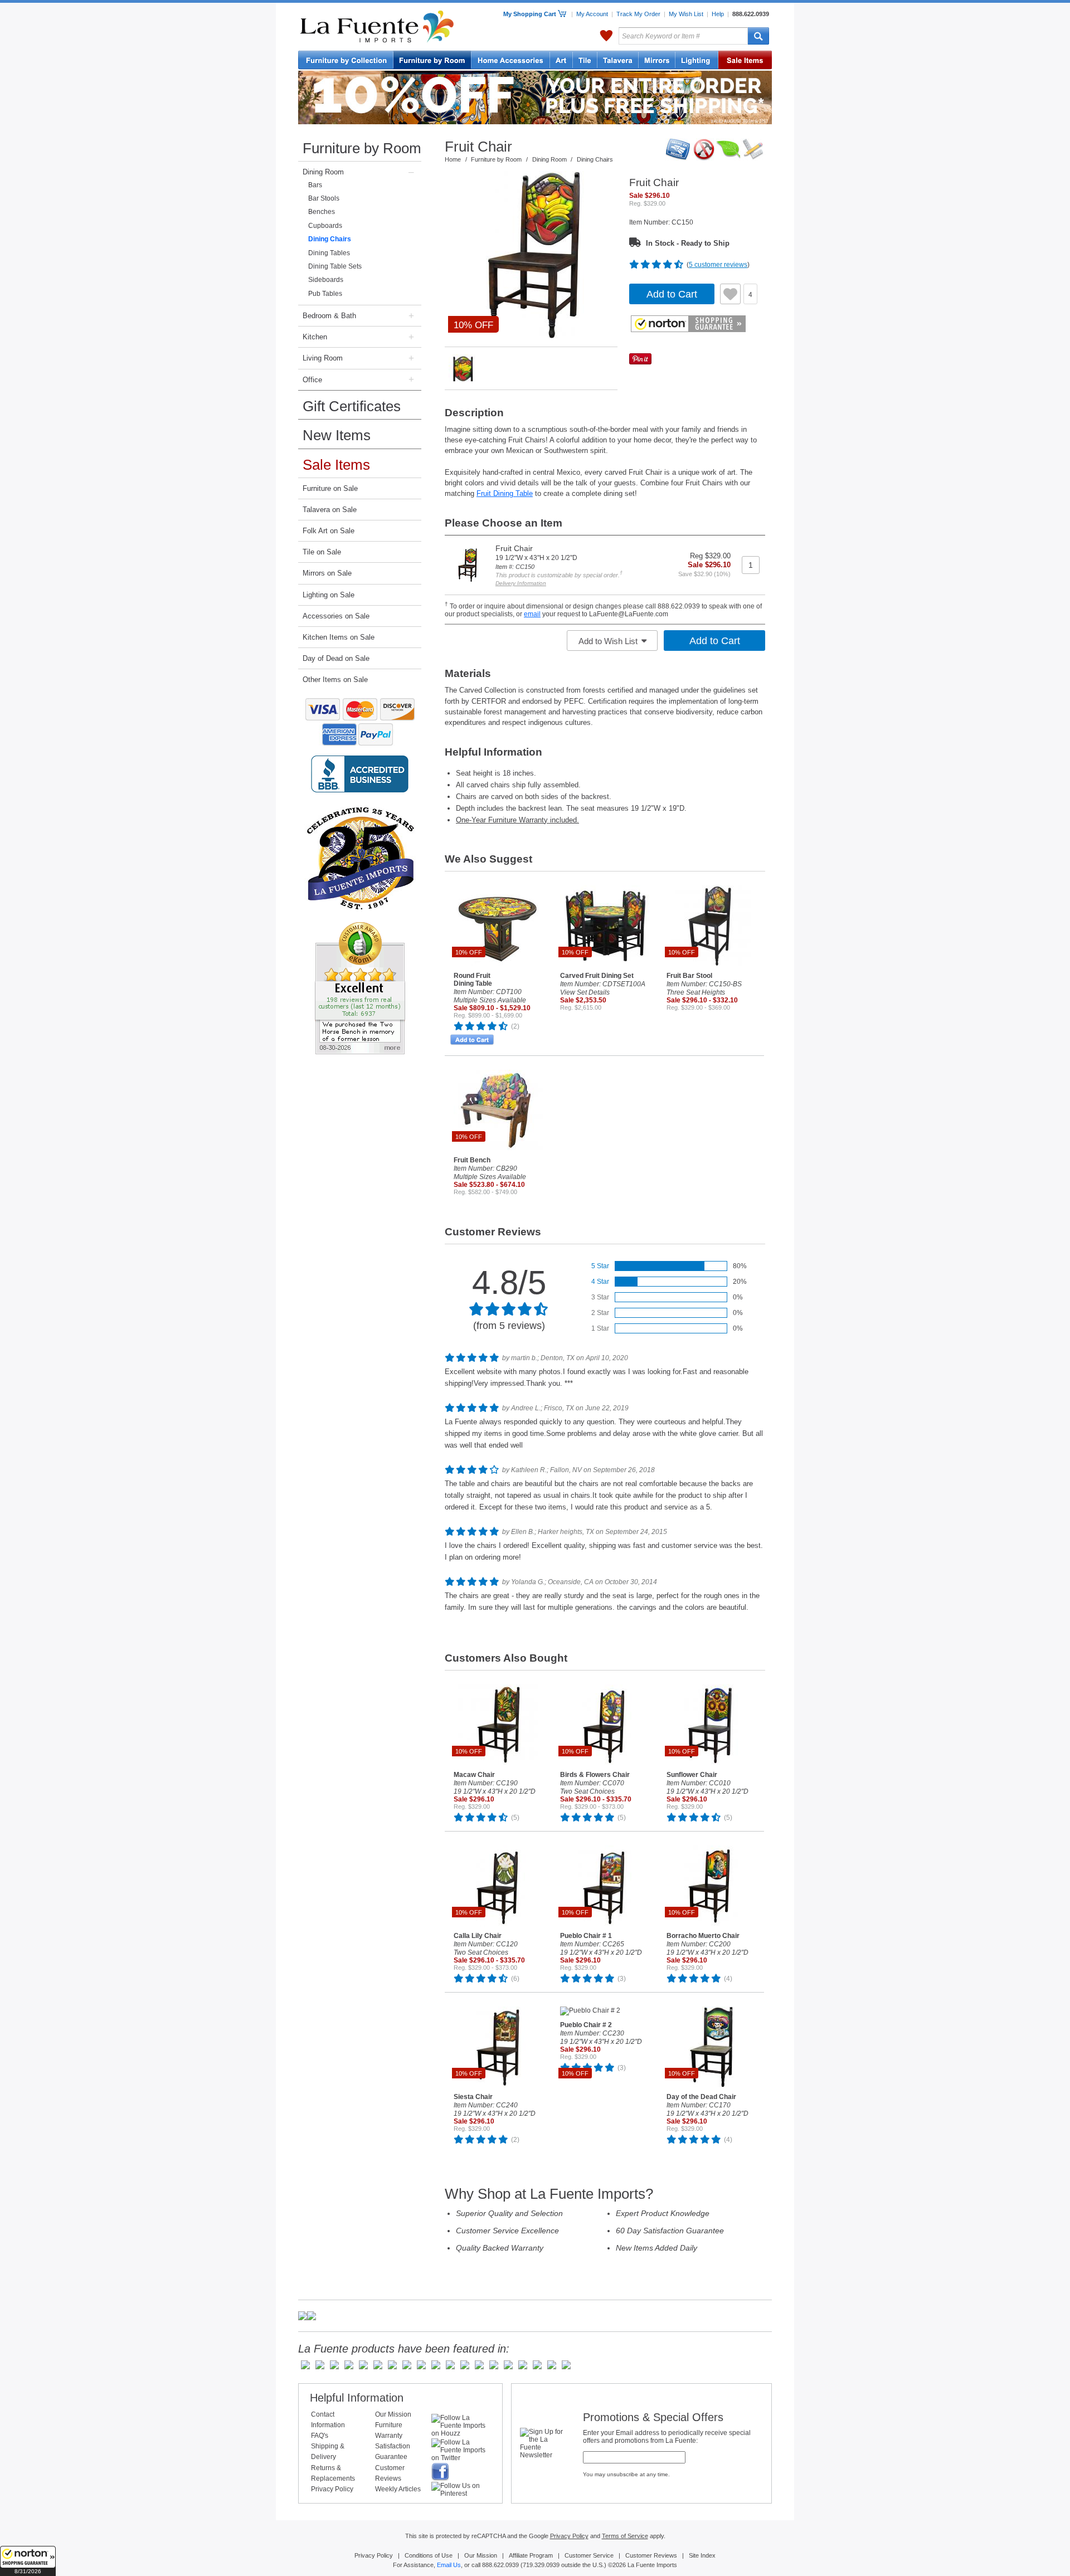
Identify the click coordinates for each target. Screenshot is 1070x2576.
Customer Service (589, 2555)
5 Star (600, 1266)
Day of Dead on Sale (336, 658)
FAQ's (320, 2436)
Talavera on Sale (330, 510)
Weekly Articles (398, 2489)
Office (312, 380)
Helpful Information (357, 2398)
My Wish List (686, 14)
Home (453, 159)
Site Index (702, 2555)
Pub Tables (325, 294)
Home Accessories (511, 61)
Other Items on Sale (335, 680)
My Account (592, 14)
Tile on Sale (322, 552)
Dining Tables (329, 253)
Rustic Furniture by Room (432, 61)
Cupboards (325, 226)
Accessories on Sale (336, 616)
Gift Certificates (352, 406)
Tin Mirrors (657, 61)
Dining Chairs (330, 239)
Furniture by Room (362, 148)
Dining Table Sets (335, 266)
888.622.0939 (751, 14)
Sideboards (326, 280)
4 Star (600, 1282)
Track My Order (638, 14)
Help (718, 14)
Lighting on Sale (329, 595)
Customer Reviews (651, 2555)
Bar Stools (324, 198)
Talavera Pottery (618, 61)
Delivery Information (521, 583)
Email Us (449, 2565)
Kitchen (315, 337)
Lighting (697, 61)
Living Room (323, 358)
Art (561, 61)
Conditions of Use (429, 2555)
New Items (337, 435)
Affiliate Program (531, 2555)
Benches (322, 212)
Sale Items (745, 61)
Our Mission (393, 2414)
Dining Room (323, 172)
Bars (315, 185)
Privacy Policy (332, 2489)
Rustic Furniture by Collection (346, 61)
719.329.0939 (541, 2565)
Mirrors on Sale (327, 573)
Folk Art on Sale (329, 531)
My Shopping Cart (531, 14)
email (532, 614)
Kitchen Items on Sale (339, 637)
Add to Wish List (609, 641)
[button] (28, 2561)
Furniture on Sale (330, 488)
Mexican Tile (585, 61)
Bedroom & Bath (329, 316)
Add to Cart (672, 294)
